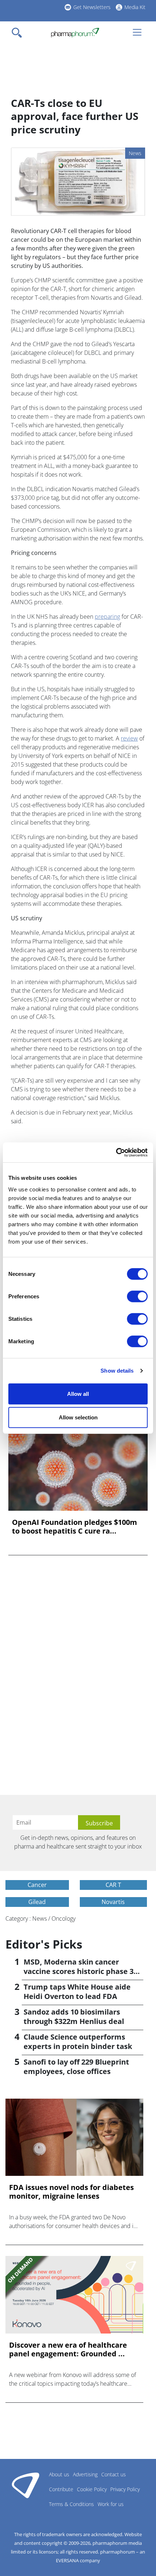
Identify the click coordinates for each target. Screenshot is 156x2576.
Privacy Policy (125, 2489)
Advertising (85, 2474)
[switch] (137, 1296)
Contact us (114, 2474)
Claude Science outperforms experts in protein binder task (78, 2042)
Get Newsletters (92, 7)
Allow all (78, 1393)
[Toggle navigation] (19, 33)
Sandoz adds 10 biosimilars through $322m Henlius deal (74, 2017)
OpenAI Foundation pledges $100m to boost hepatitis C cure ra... (75, 1527)
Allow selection (78, 1417)
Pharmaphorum (26, 2485)
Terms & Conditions (71, 2504)
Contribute (61, 2489)
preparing (107, 617)
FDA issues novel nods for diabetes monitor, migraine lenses (71, 2192)
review (129, 738)
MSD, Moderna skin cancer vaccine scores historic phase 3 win (79, 1971)
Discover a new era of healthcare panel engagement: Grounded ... (68, 2349)
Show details (117, 1371)
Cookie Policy (92, 2489)
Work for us (111, 2504)
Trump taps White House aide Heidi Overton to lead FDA (77, 1992)
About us (59, 2474)
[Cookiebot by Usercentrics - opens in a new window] (116, 1152)
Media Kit (135, 7)
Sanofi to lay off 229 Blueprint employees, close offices (76, 2067)
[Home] (75, 33)
